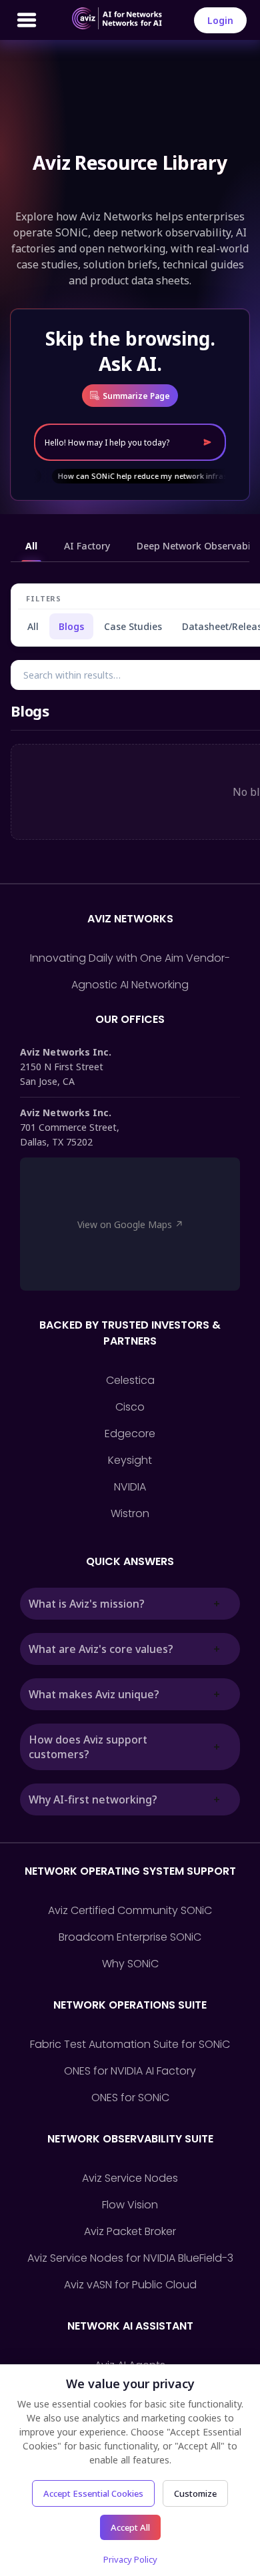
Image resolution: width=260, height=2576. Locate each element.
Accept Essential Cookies (93, 2493)
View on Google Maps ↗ (130, 1224)
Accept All (130, 2527)
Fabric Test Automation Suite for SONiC (130, 2044)
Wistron (130, 1513)
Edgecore (130, 1434)
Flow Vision (130, 2205)
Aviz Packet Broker (130, 2231)
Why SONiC (130, 1964)
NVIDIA (130, 1487)
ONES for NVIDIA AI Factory (130, 2071)
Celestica (130, 1380)
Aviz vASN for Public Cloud (130, 2285)
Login (220, 20)
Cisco (130, 1407)
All (31, 546)
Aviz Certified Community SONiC (130, 1910)
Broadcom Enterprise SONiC (130, 1937)
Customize (195, 2493)
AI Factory (87, 546)
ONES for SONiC (130, 2097)
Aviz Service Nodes (130, 2178)
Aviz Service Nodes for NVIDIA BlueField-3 (130, 2258)
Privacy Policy (130, 2559)
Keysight (130, 1460)
